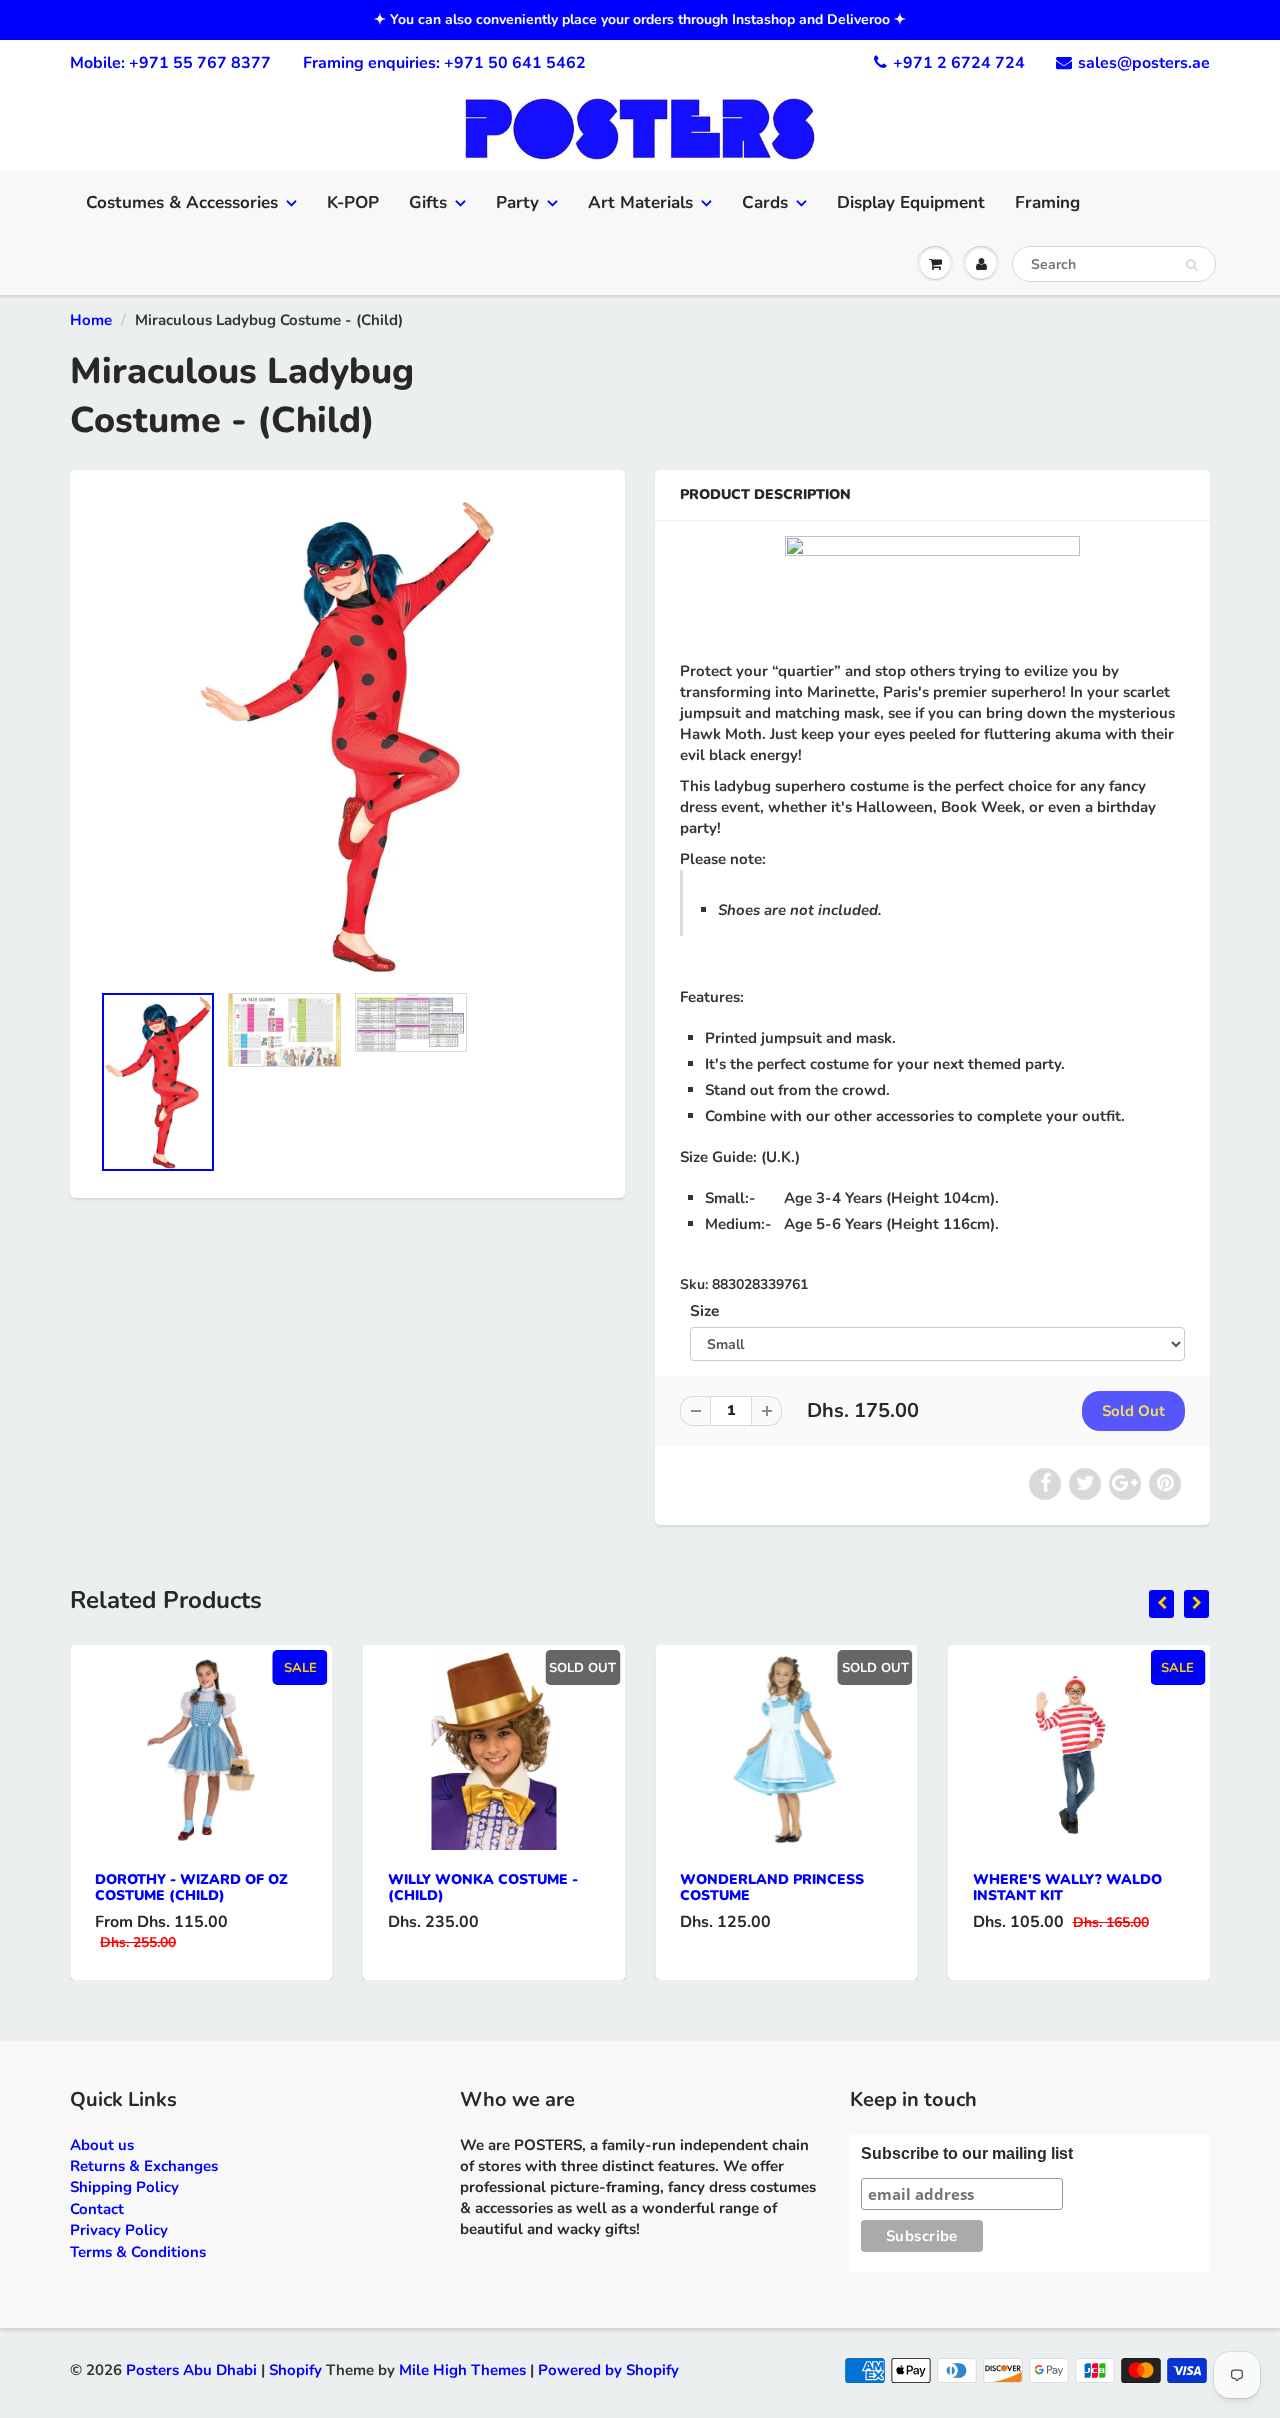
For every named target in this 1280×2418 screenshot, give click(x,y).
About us (102, 2145)
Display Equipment (911, 202)
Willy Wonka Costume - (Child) (483, 1887)
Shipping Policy (124, 2187)
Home (91, 320)
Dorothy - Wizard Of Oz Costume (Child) (191, 1887)
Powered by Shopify (608, 2370)
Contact (97, 2209)
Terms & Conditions (138, 2252)
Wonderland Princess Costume (772, 1887)
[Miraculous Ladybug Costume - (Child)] (347, 736)
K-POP (353, 202)
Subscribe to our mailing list (967, 2153)
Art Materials (640, 202)
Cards (765, 202)
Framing (1047, 202)
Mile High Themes (462, 2370)
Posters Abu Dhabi (191, 2370)
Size (704, 1310)
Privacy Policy (119, 2230)
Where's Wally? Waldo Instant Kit (1067, 1887)
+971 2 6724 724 (959, 63)
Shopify (295, 2370)
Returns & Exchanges (144, 2166)
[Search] (1191, 265)
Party (517, 202)
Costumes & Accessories (182, 202)
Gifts (428, 202)
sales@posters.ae (1144, 63)
